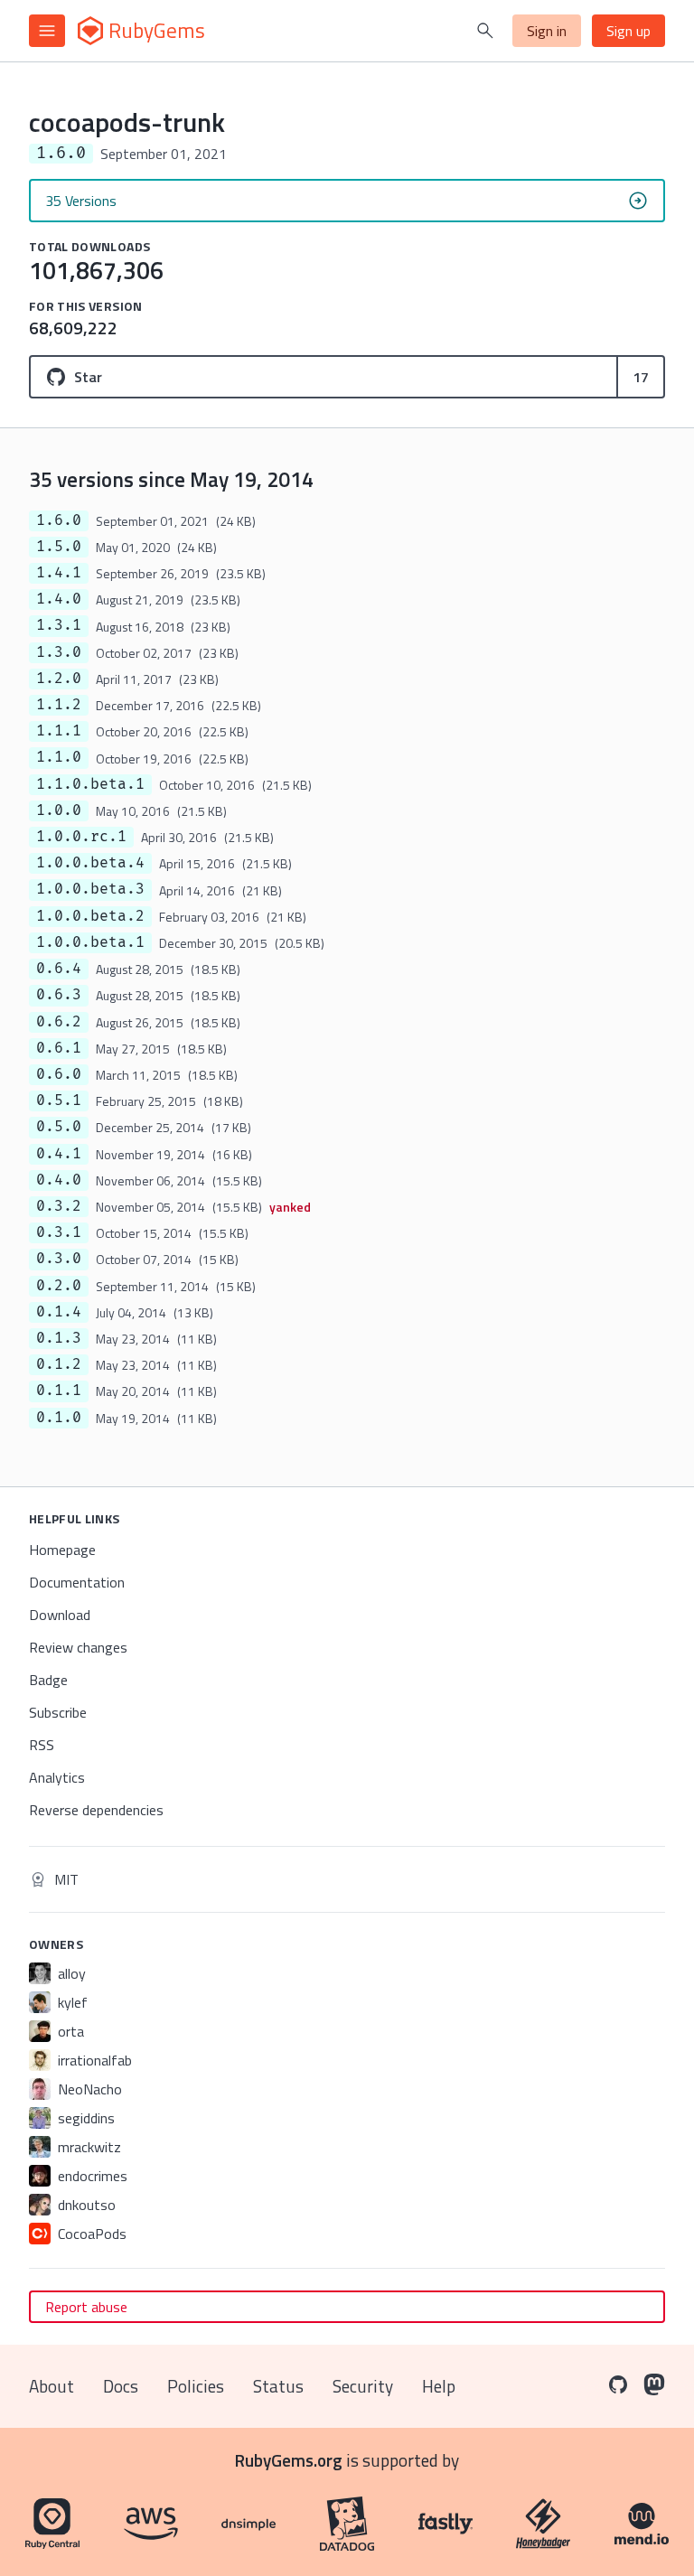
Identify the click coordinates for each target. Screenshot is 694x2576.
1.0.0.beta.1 (90, 942)
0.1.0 (59, 1418)
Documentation (77, 1582)
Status (278, 2386)
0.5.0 (59, 1127)
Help (439, 2386)
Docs (121, 2386)
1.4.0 (59, 599)
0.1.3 (59, 1338)
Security (363, 2386)
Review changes (78, 1647)
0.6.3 (59, 995)
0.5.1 (59, 1101)
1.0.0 (59, 810)
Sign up (628, 31)
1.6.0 (59, 520)
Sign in (547, 31)
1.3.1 (59, 625)
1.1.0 (59, 757)
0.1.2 (59, 1364)
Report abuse (86, 2307)
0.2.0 (59, 1286)
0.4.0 (59, 1180)
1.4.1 (59, 573)
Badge (48, 1680)
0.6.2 (59, 1022)
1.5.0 (59, 547)
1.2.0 (59, 679)
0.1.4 (59, 1312)
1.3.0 (59, 652)
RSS (42, 1745)
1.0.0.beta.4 (90, 863)
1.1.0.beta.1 (90, 784)
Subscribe (58, 1712)
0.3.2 (59, 1206)
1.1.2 (59, 705)
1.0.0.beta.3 (90, 889)
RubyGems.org (289, 2460)
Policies (196, 2386)
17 (641, 377)
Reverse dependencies (96, 1810)
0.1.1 (59, 1391)
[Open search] (485, 31)
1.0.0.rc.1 (81, 837)
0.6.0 (59, 1074)
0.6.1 (59, 1048)
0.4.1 (59, 1154)
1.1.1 (59, 731)
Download (60, 1615)
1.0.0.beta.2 (90, 916)
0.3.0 (59, 1259)
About (52, 2386)
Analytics (57, 1777)
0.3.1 (59, 1232)
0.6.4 (59, 969)
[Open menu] (47, 31)
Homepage (62, 1550)
